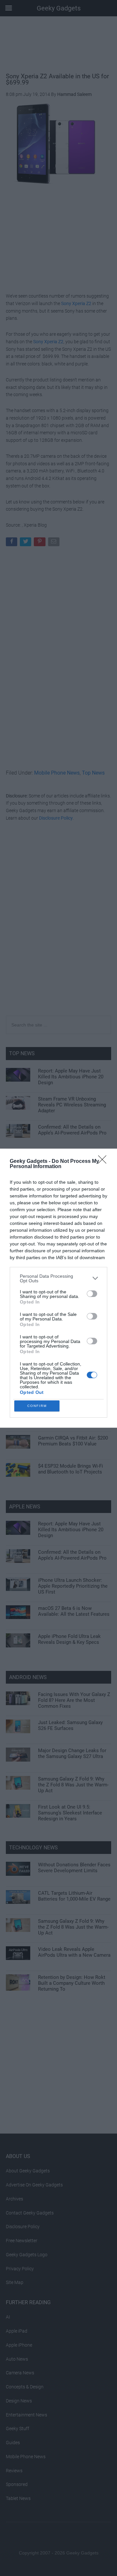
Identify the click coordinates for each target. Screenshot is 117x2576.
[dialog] (58, 1288)
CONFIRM (37, 1406)
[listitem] (58, 1278)
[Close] (104, 1162)
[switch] (92, 1294)
